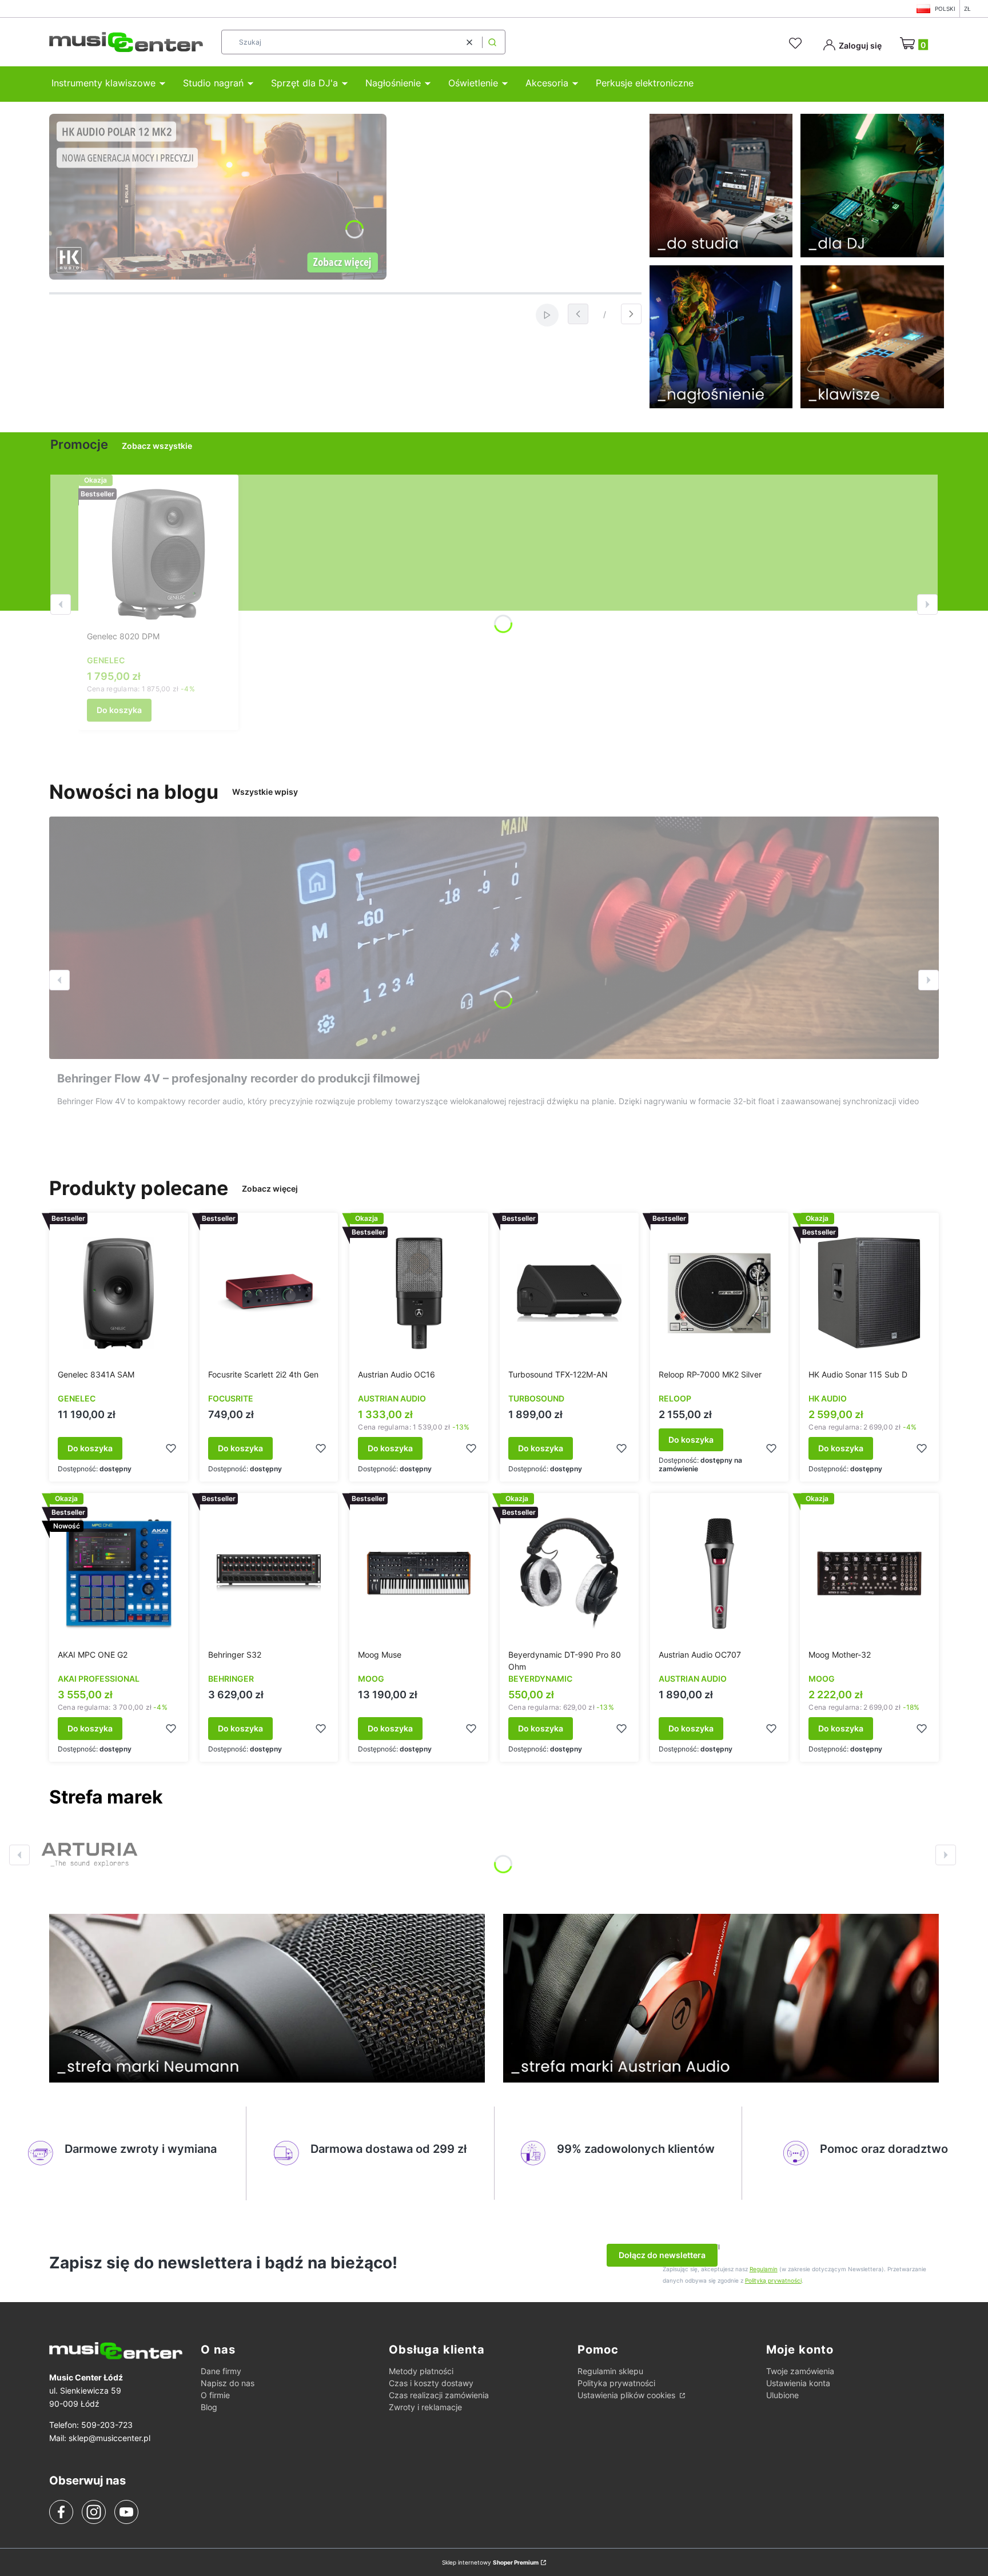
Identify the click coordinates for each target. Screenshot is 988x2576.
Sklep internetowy (490, 2562)
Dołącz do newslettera (662, 2255)
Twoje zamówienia (800, 2371)
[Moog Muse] (419, 1573)
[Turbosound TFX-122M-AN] (569, 1293)
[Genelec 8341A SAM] (119, 1293)
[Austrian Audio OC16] (419, 1293)
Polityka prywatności (616, 2383)
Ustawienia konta (798, 2383)
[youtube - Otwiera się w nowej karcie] (126, 2512)
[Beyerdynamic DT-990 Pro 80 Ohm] (569, 1573)
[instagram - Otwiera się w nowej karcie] (94, 2512)
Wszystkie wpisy (265, 792)
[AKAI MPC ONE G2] (119, 1573)
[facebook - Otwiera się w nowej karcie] (61, 2512)
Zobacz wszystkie (157, 446)
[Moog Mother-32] (869, 1573)
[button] (492, 42)
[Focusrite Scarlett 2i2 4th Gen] (269, 1293)
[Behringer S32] (269, 1573)
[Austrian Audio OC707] (720, 1573)
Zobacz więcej (270, 1189)
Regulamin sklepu (610, 2371)
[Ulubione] (797, 43)
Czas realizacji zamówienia (439, 2395)
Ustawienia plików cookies (628, 2395)
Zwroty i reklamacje (425, 2407)
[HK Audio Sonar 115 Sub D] (869, 1293)
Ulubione (782, 2395)
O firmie (215, 2395)
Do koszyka (119, 710)
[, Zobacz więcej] (89, 1855)
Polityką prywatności (773, 2280)
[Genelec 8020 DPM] (158, 555)
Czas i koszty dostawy (431, 2383)
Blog (209, 2407)
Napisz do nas (228, 2383)
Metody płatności (421, 2371)
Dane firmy (221, 2371)
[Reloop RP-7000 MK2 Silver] (720, 1293)
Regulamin (764, 2269)
